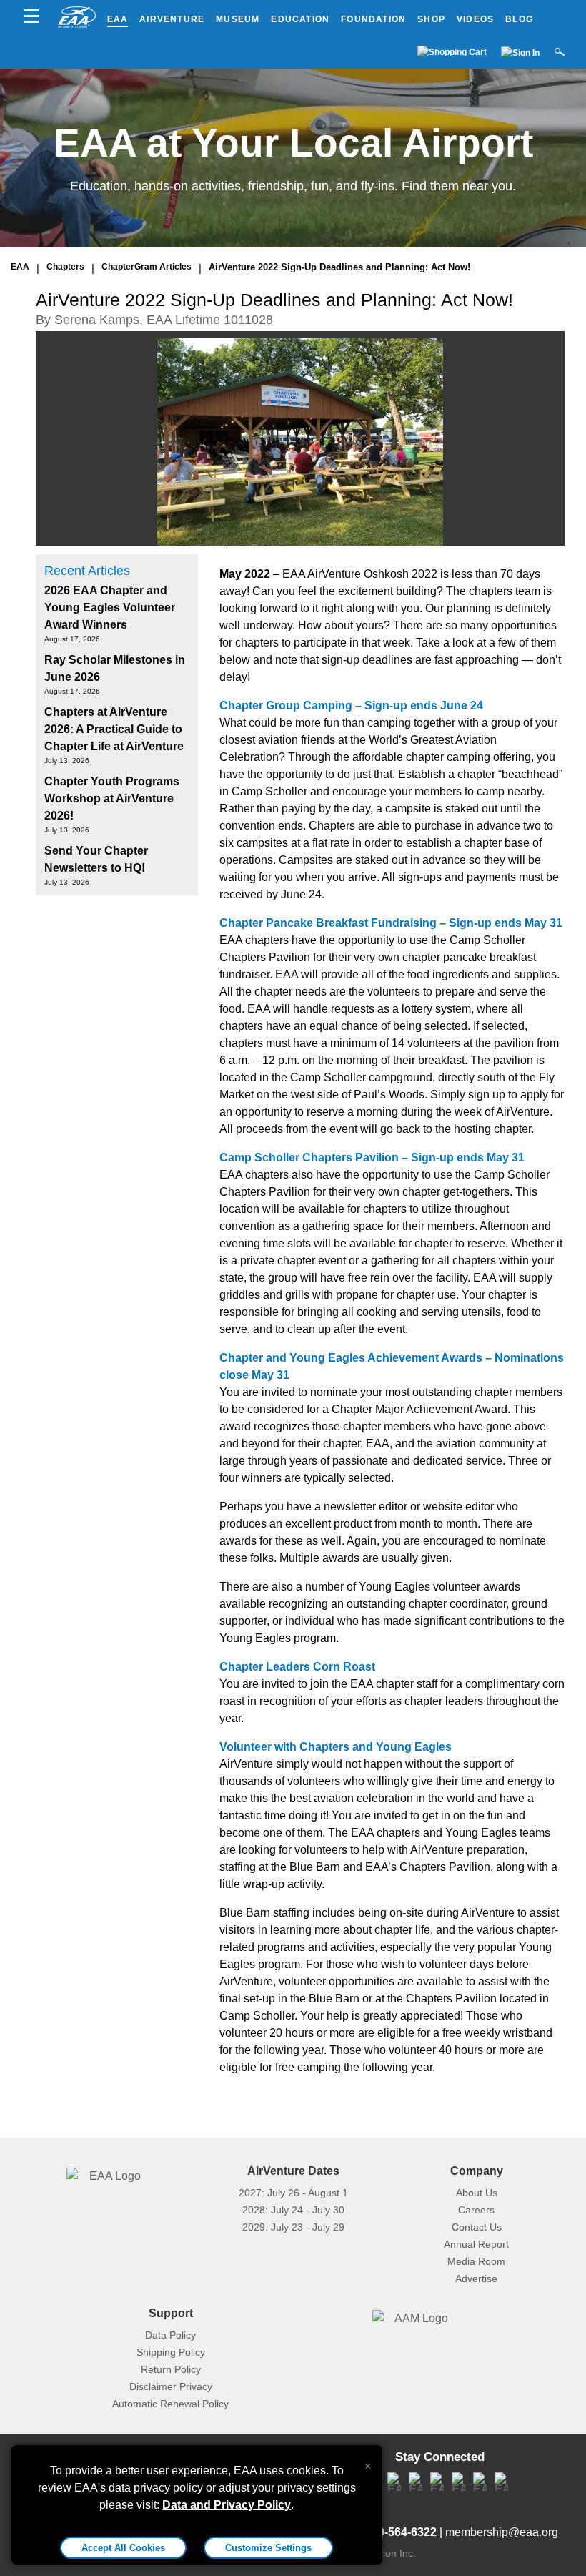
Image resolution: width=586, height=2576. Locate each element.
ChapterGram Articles (146, 267)
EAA (118, 19)
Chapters (65, 267)
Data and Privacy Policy (227, 2505)
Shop (431, 19)
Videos (475, 19)
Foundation (373, 19)
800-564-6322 (401, 2532)
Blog (519, 19)
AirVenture (172, 19)
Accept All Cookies (123, 2548)
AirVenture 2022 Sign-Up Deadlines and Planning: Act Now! (339, 267)
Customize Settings (268, 2548)
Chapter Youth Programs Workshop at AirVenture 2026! (112, 798)
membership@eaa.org (502, 2532)
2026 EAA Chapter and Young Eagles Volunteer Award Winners (110, 608)
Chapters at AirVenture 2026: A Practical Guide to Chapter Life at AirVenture (114, 729)
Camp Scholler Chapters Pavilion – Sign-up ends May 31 (372, 1157)
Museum (238, 19)
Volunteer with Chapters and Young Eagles (336, 1747)
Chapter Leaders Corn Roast (297, 1667)
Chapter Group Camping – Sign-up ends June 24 (351, 706)
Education (300, 19)
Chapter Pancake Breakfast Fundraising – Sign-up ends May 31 (391, 923)
